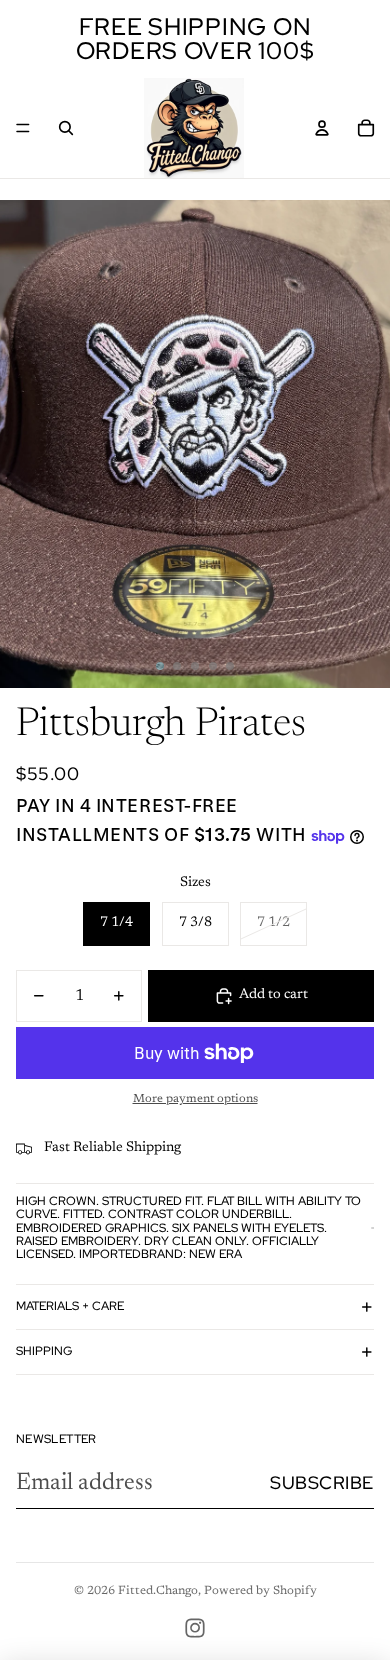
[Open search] (66, 128)
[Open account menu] (322, 128)
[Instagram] (195, 1628)
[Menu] (23, 128)
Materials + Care (70, 1306)
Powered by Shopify (260, 1591)
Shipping (44, 1351)
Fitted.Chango (158, 1591)
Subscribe (322, 1482)
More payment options (195, 1099)
